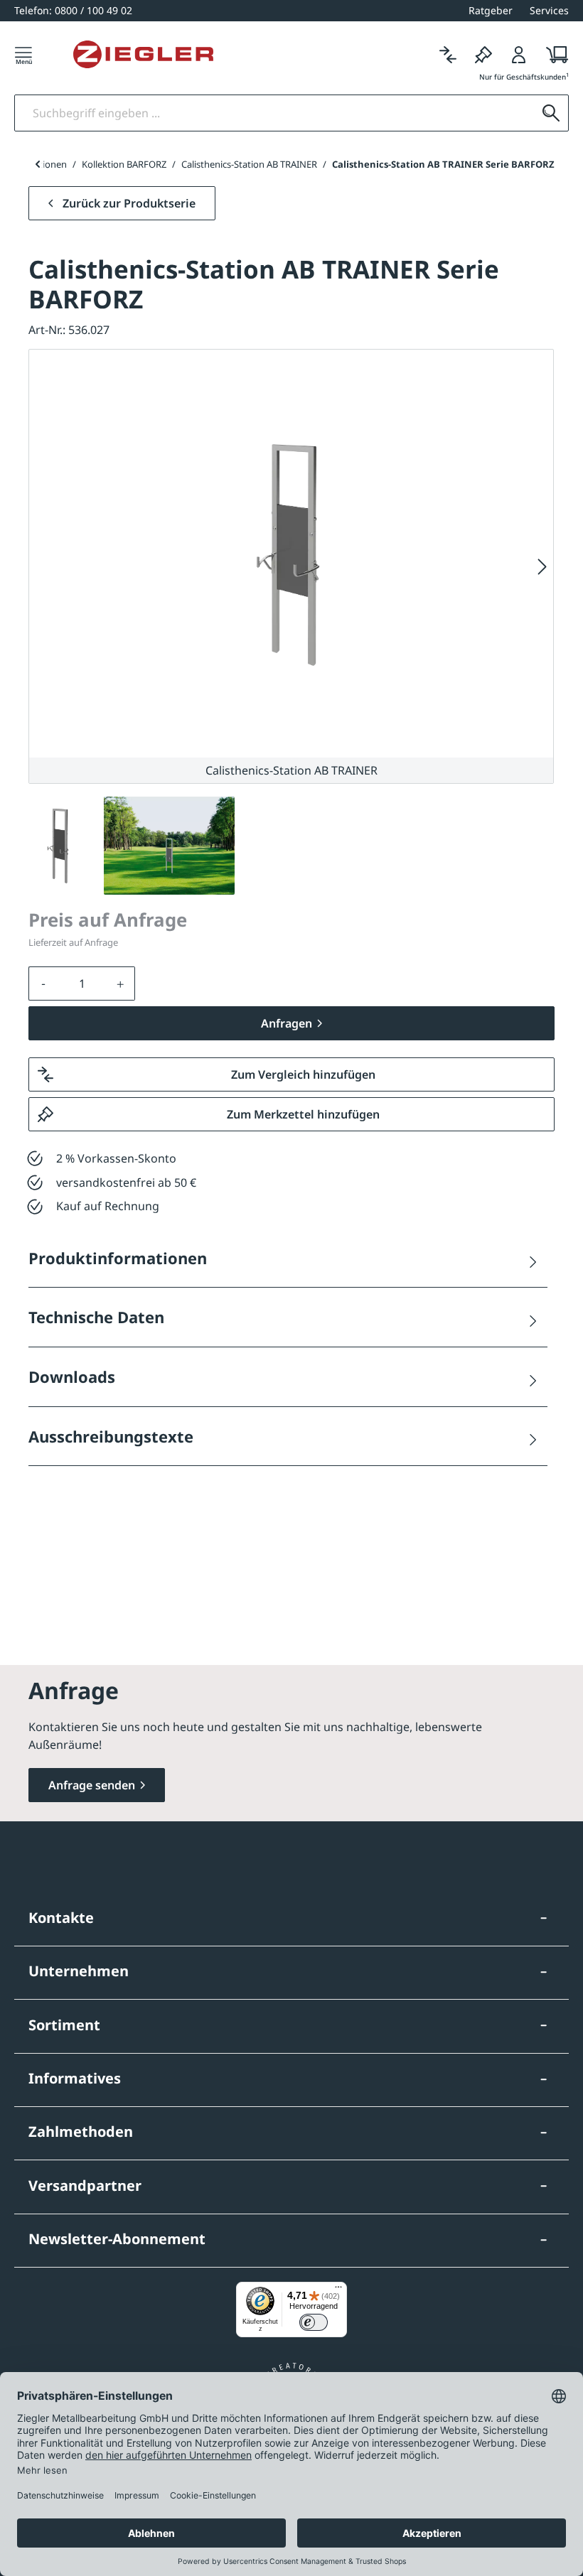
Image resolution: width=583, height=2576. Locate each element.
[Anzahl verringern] (43, 983)
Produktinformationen (118, 1258)
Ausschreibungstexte (111, 1436)
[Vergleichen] (448, 54)
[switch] (314, 2322)
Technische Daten (96, 1317)
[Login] (519, 54)
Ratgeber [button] (491, 10)
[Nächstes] (542, 567)
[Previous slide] (37, 164)
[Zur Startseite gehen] (143, 55)
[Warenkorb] (553, 54)
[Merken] (483, 54)
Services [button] (549, 10)
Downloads (72, 1376)
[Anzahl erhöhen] (121, 983)
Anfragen (287, 1023)
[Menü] (23, 54)
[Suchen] (551, 113)
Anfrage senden (92, 1785)
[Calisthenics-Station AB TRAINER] (291, 554)
